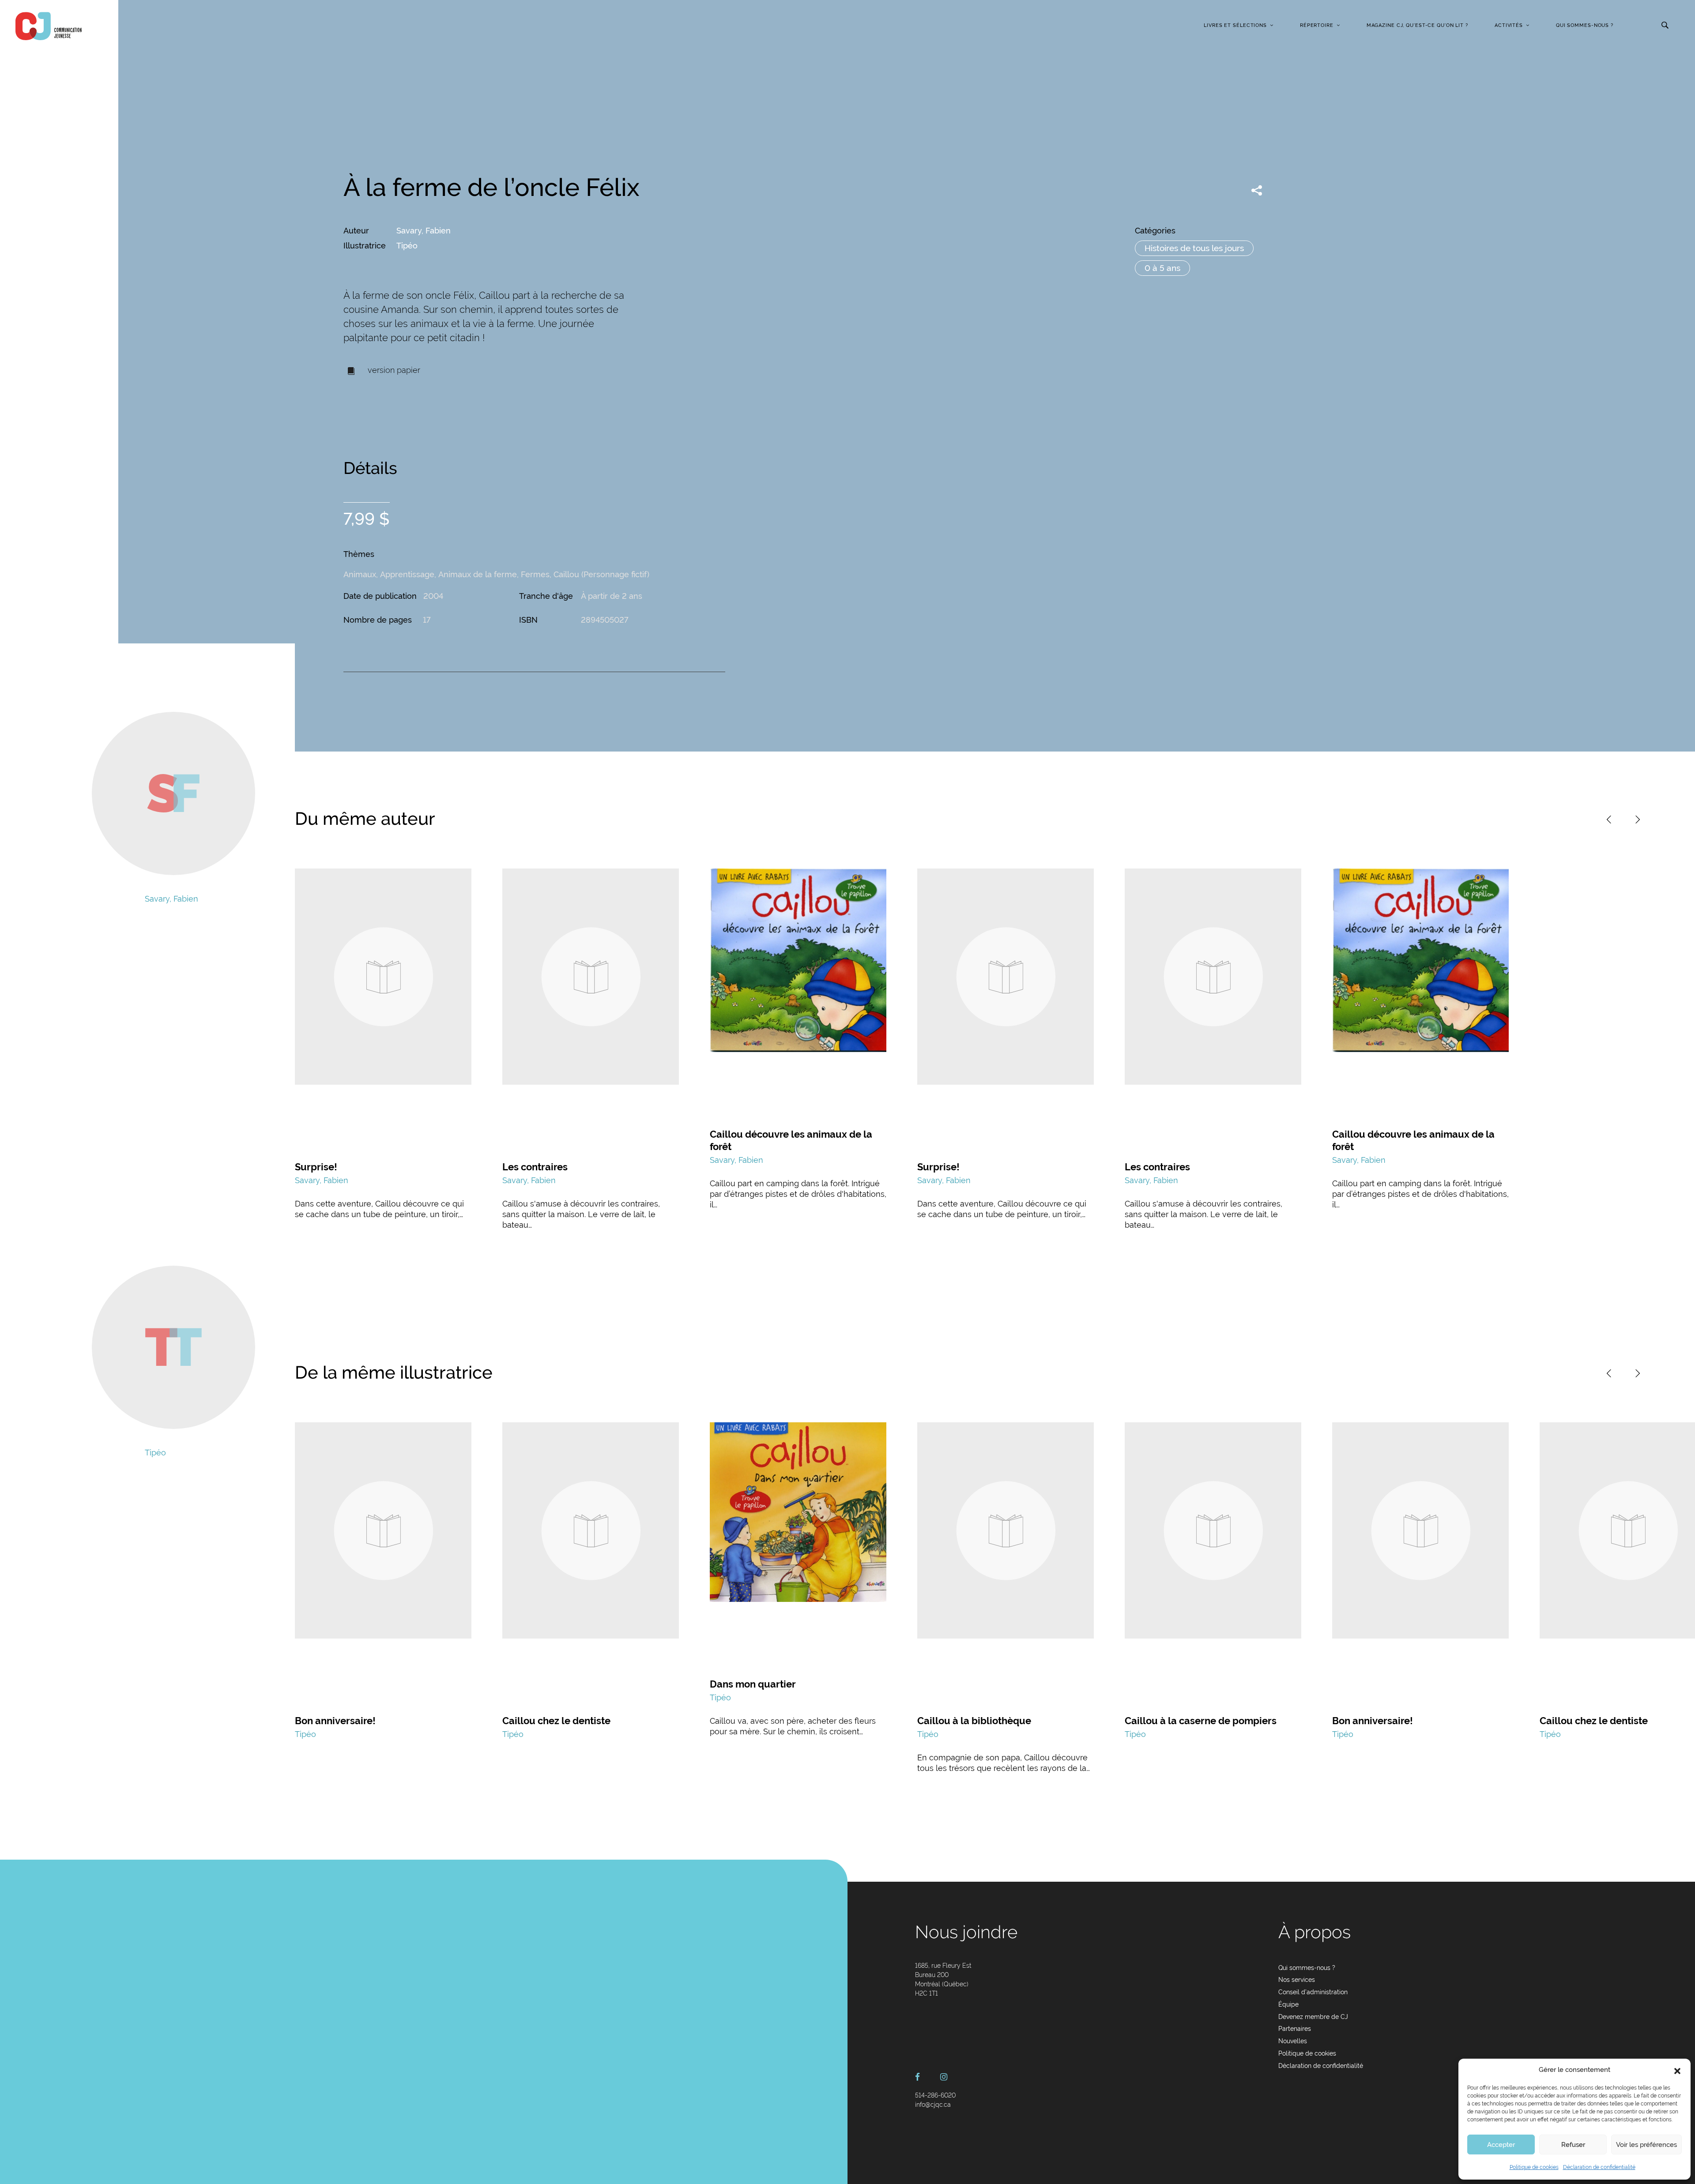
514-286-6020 (935, 2095)
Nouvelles (1293, 2041)
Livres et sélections (1235, 25)
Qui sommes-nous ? (1585, 25)
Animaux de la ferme (478, 574)
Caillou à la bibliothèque (974, 1721)
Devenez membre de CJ (1313, 2017)
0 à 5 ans (1162, 268)
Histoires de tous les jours (1194, 248)
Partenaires (1295, 2029)
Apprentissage (407, 574)
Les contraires (535, 1167)
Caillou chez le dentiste (556, 1721)
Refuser (1573, 2145)
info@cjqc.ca (933, 2105)
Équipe (1288, 2004)
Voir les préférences (1646, 2145)
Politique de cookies (1534, 2167)
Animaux (360, 574)
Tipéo (407, 246)
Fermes (535, 574)
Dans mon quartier (753, 1684)
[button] (1677, 2070)
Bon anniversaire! (335, 1721)
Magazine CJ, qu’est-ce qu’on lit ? (1417, 25)
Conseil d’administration (1313, 1992)
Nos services (1297, 1980)
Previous (1609, 819)
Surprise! (316, 1167)
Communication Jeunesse (49, 26)
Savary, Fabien (424, 231)
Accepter (1501, 2145)
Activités (1509, 25)
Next (1638, 819)
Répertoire (1317, 25)
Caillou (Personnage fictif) (601, 574)
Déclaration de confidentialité (1599, 2167)
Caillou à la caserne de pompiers (1201, 1721)
